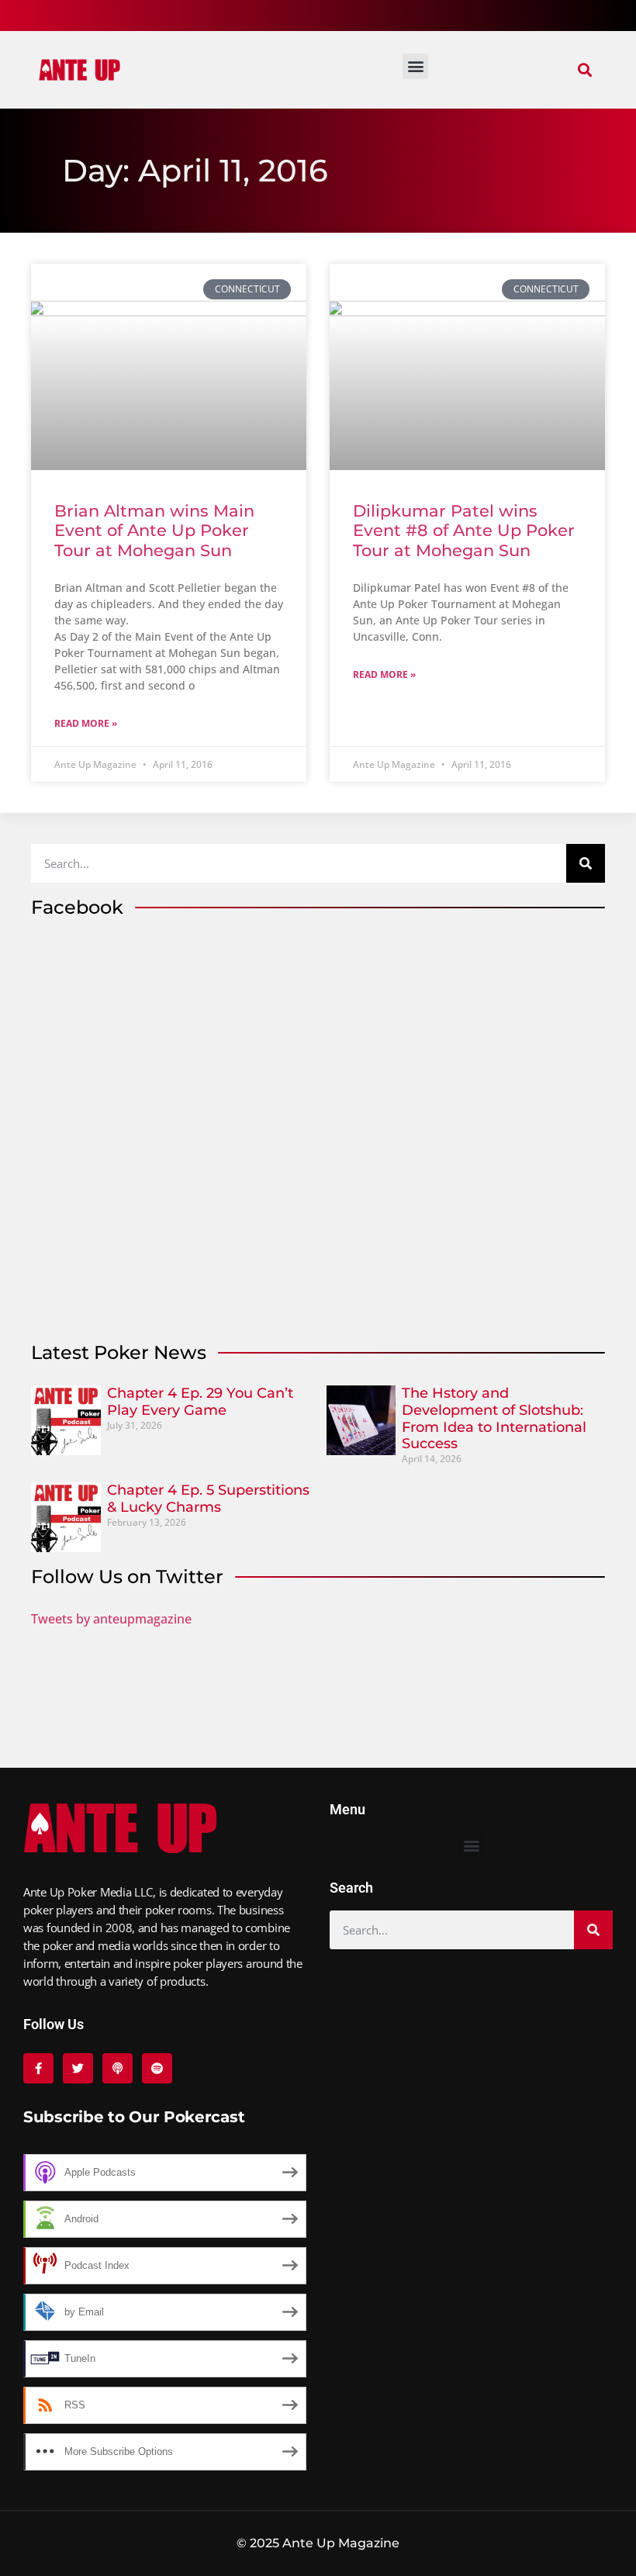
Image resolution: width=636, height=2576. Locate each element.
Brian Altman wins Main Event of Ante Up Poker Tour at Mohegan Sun (154, 530)
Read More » (86, 723)
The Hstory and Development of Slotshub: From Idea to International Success (494, 1418)
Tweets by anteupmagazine (111, 1619)
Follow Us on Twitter (127, 1577)
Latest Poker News (119, 1352)
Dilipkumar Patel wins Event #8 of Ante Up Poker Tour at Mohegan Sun (464, 530)
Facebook (77, 907)
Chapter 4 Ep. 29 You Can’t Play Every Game (200, 1402)
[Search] (586, 863)
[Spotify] (157, 2068)
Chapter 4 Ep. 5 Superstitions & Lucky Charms (208, 1499)
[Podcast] (118, 2068)
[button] (584, 70)
